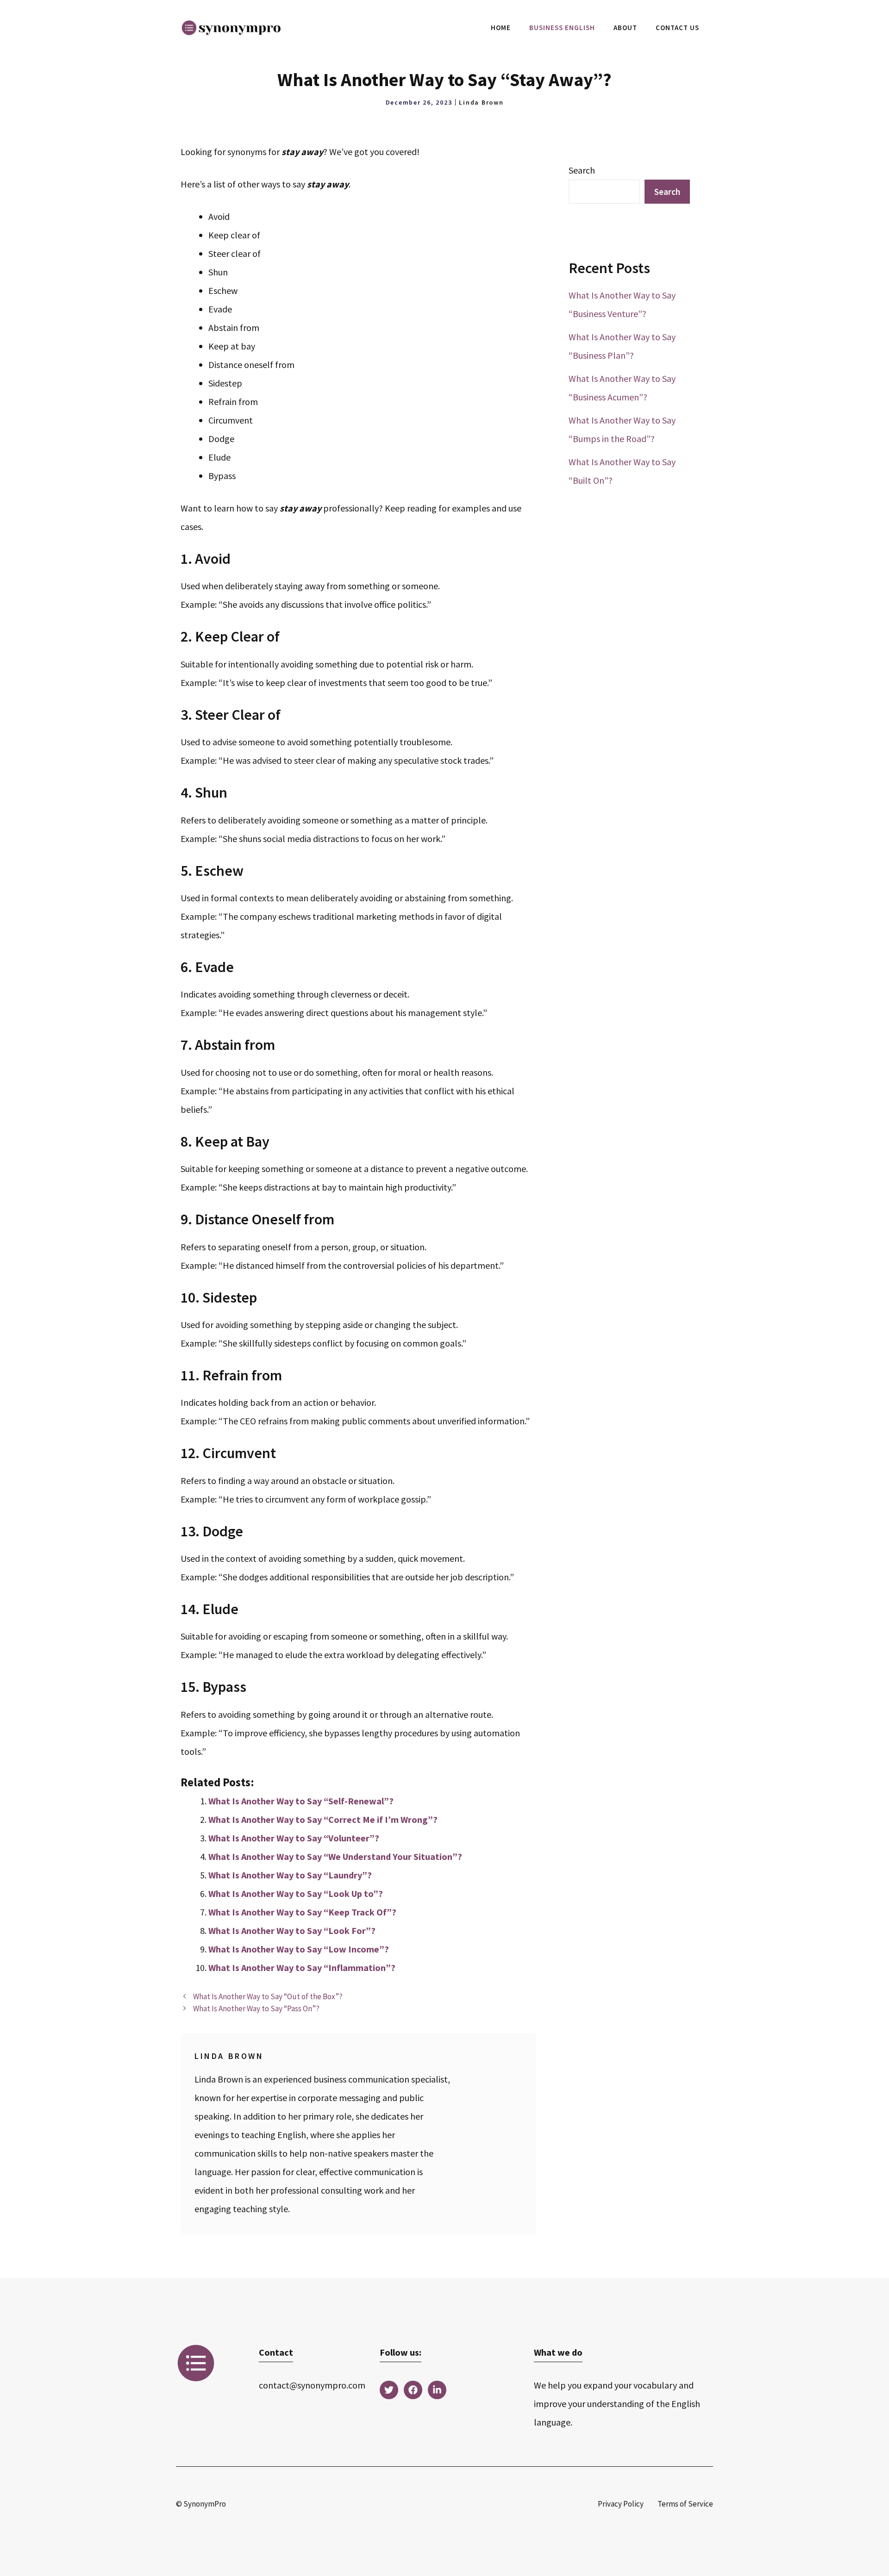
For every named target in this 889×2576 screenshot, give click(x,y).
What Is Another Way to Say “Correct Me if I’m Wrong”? (323, 1819)
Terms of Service (685, 2504)
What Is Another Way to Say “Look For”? (292, 1930)
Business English (562, 28)
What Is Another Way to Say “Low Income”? (299, 1949)
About (625, 28)
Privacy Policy (621, 2504)
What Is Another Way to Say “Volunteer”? (294, 1838)
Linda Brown (481, 102)
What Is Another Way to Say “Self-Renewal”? (301, 1801)
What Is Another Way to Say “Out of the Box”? (268, 1996)
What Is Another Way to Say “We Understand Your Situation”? (335, 1856)
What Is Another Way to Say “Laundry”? (290, 1875)
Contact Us (677, 28)
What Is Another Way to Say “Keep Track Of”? (302, 1912)
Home (501, 28)
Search (582, 170)
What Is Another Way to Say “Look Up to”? (296, 1893)
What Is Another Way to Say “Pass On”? (256, 2008)
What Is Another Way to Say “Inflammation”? (302, 1968)
